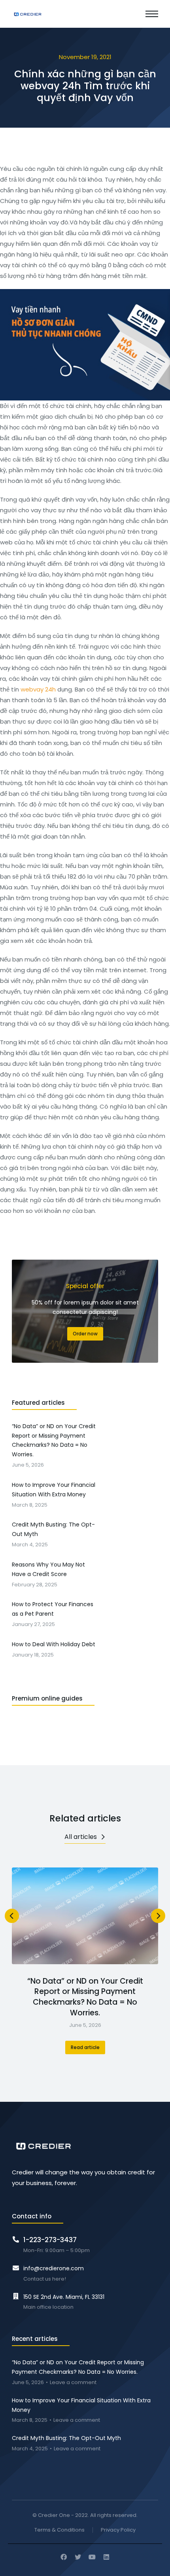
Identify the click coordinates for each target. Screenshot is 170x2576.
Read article (85, 2047)
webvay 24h (38, 689)
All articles (81, 1837)
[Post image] (85, 1916)
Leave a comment (73, 2383)
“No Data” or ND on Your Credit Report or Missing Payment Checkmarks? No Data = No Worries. (85, 1997)
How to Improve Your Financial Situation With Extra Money (81, 2405)
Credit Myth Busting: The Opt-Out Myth (66, 2438)
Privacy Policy (118, 2530)
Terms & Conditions (59, 2530)
